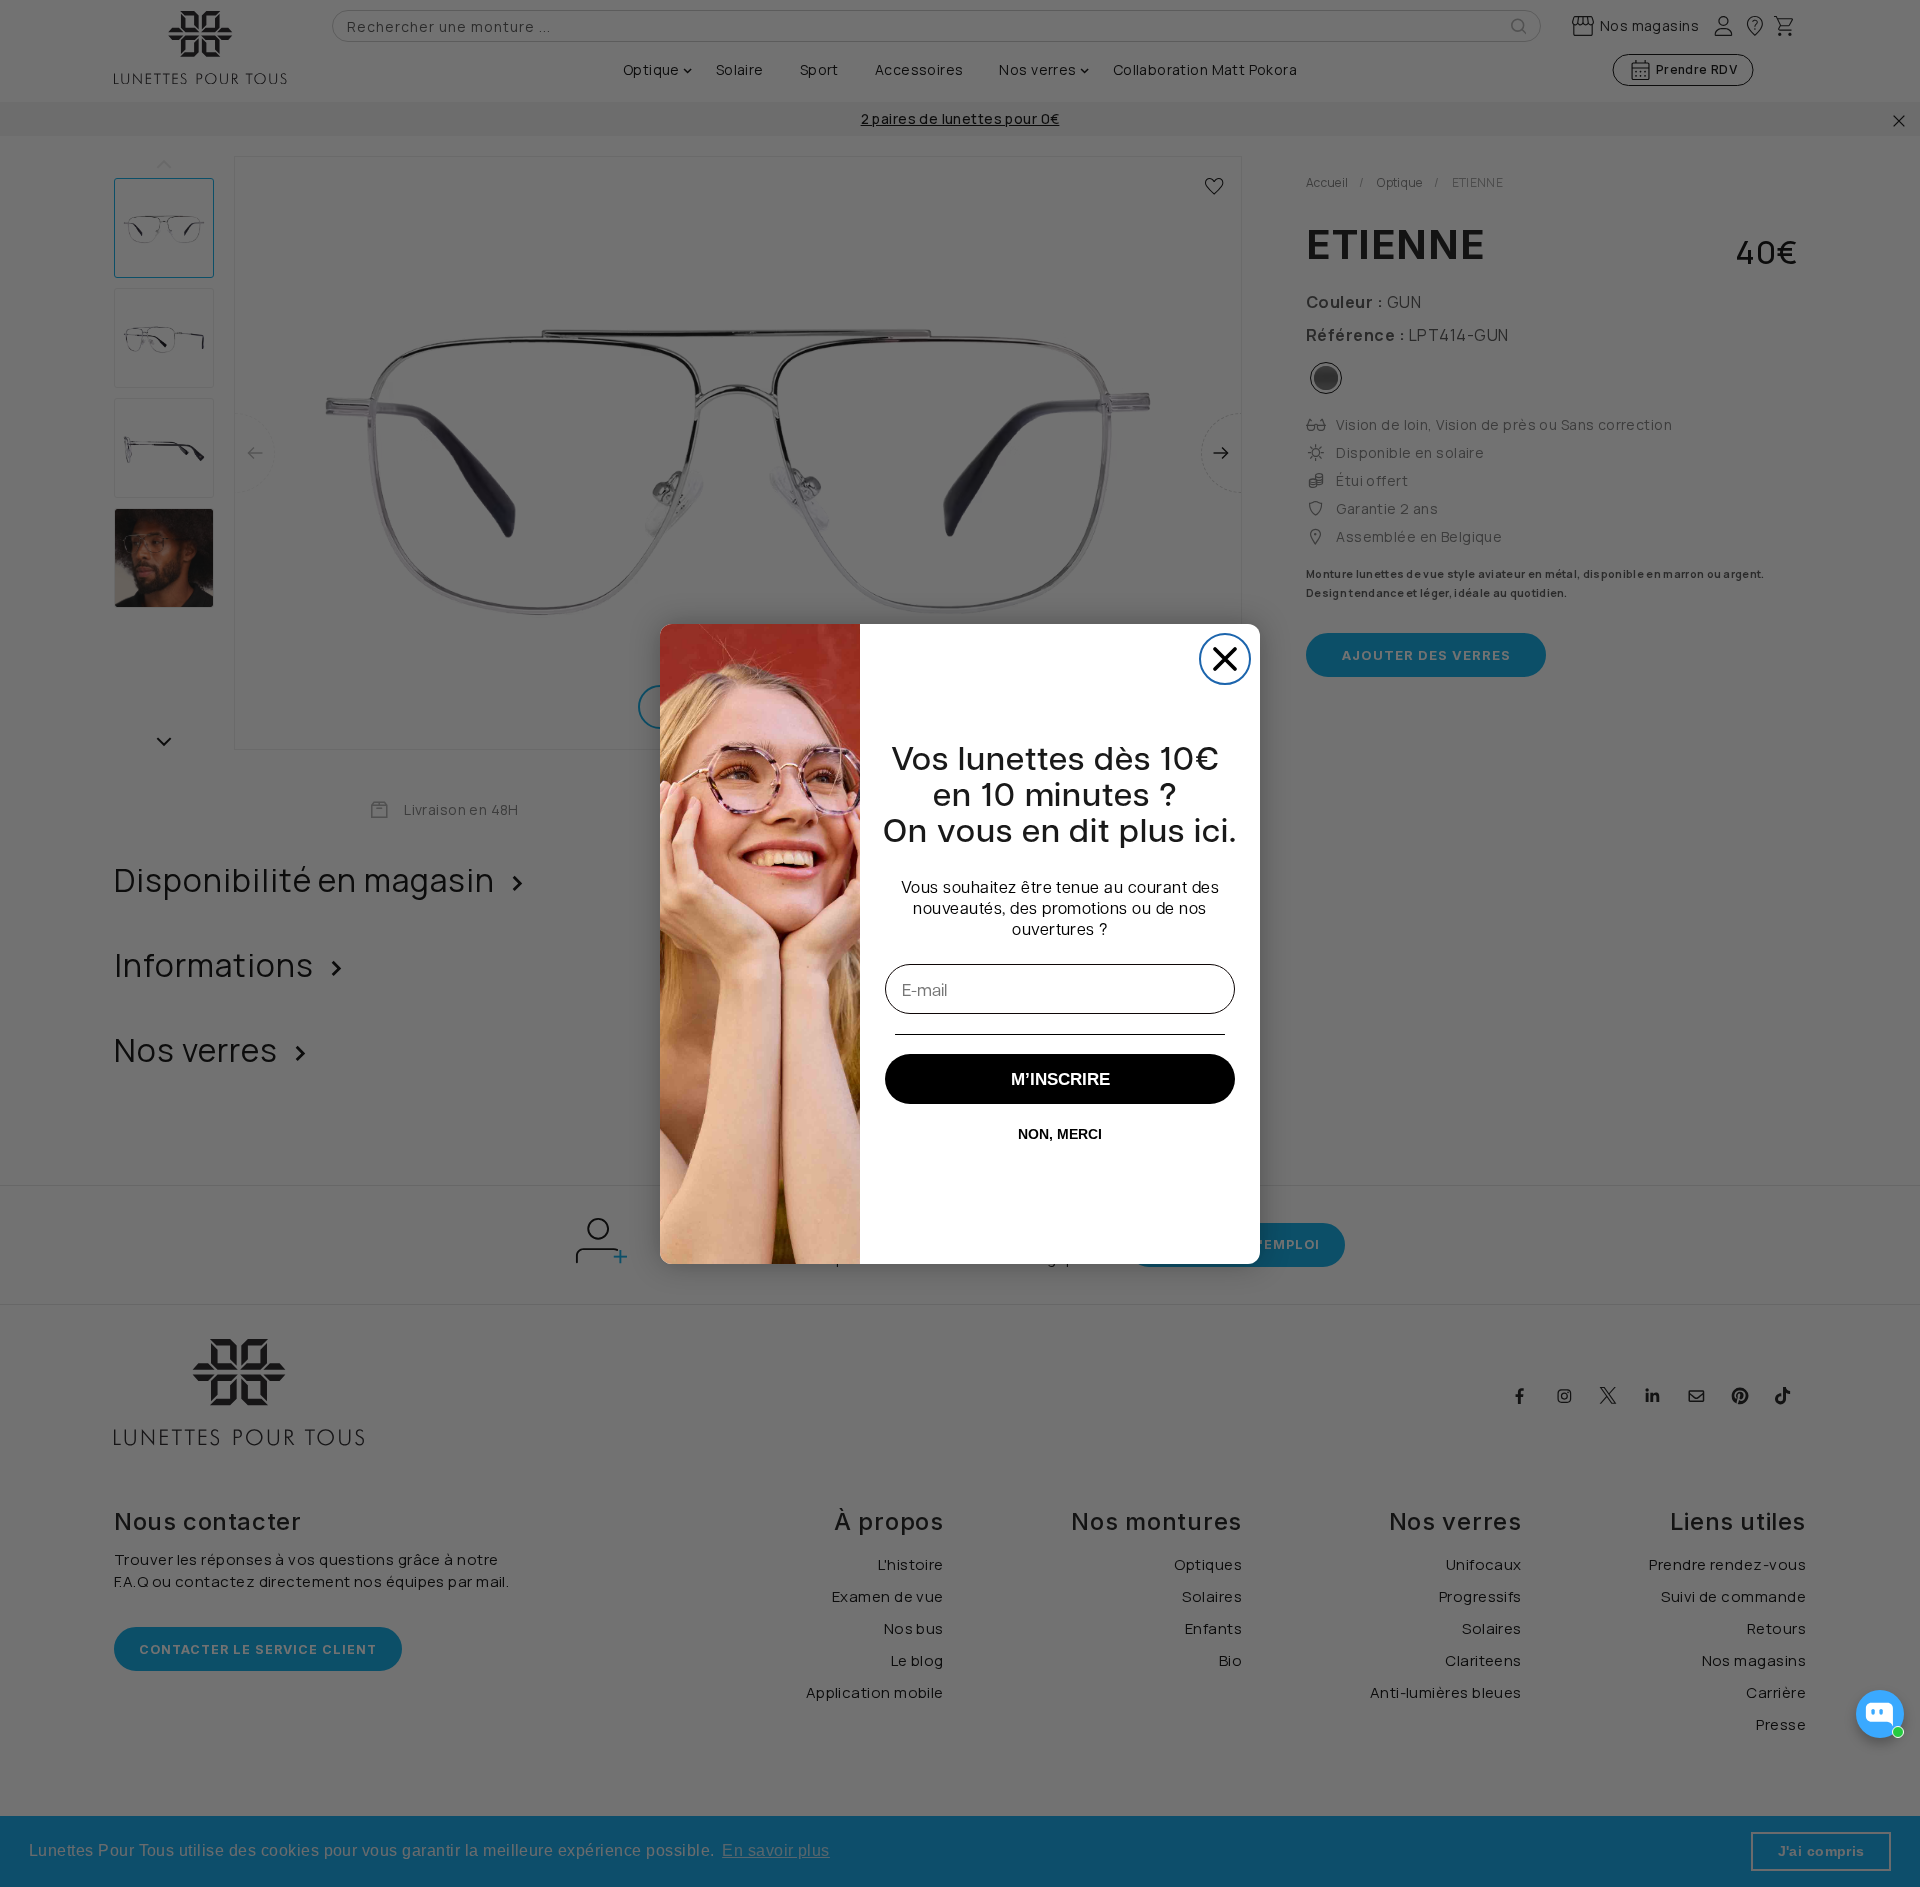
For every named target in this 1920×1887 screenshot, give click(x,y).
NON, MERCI (1060, 1134)
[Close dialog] (1225, 659)
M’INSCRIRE (1060, 1079)
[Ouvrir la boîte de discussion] (1880, 1714)
